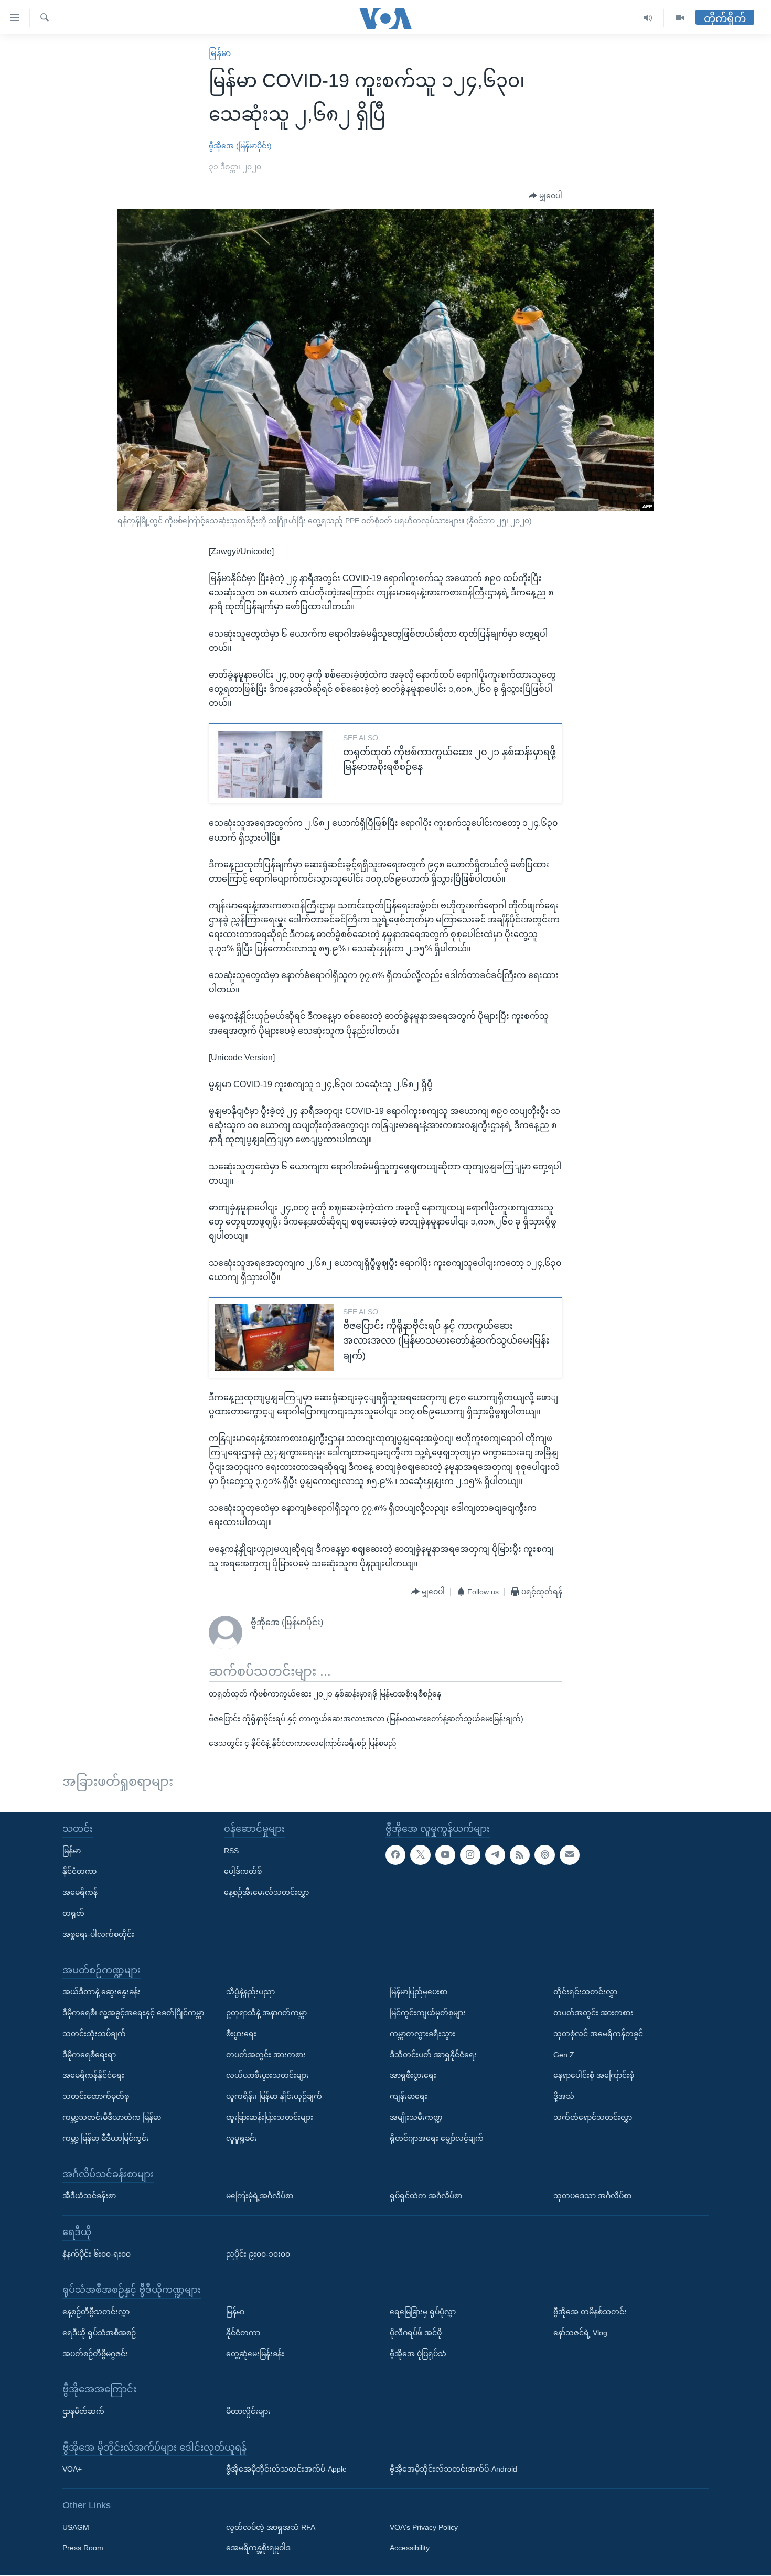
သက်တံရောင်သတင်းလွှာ (593, 2117)
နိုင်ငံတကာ (79, 1872)
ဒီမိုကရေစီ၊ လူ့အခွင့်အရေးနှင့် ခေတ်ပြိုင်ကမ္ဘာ (133, 2013)
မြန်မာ (220, 53)
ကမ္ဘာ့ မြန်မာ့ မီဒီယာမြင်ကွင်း (106, 2138)
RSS (231, 1851)
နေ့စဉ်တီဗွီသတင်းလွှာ (96, 2312)
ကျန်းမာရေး (409, 2096)
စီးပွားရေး (241, 2034)
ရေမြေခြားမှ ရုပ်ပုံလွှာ (423, 2312)
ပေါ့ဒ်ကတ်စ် (243, 1872)
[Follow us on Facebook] (395, 1855)
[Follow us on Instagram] (470, 1855)
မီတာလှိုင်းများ (248, 2411)
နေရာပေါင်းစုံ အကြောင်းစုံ (594, 2076)
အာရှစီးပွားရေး (413, 2076)
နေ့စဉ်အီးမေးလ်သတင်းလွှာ (266, 1893)
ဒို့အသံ (564, 2096)
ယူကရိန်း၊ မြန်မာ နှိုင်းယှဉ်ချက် (274, 2096)
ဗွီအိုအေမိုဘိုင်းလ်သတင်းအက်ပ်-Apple (286, 2470)
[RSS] (520, 1855)
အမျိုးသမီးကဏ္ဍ (416, 2117)
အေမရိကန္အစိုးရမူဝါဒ (258, 2548)
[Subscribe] (570, 1855)
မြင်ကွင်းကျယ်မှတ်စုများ (428, 2013)
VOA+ (72, 2470)
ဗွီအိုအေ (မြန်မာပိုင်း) (240, 146)
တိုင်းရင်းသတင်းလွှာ (585, 1992)
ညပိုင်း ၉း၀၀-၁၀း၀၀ (258, 2254)
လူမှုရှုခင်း (242, 2138)
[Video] (680, 18)
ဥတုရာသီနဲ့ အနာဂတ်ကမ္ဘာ (266, 2013)
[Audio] (648, 18)
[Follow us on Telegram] (495, 1855)
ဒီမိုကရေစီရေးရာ (89, 2055)
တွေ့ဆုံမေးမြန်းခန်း (255, 2354)
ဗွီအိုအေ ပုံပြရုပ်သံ (418, 2354)
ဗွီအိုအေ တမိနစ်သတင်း (590, 2312)
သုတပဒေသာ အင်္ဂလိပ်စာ (592, 2196)
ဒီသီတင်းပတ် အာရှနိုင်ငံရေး (433, 2055)
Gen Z (564, 2055)
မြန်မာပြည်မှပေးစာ (419, 1992)
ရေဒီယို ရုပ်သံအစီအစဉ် (99, 2333)
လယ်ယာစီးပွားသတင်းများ (267, 2076)
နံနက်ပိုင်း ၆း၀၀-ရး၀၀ (97, 2254)
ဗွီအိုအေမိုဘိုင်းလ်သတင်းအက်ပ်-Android (453, 2470)
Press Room (83, 2548)
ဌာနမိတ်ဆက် (83, 2411)
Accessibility (410, 2548)
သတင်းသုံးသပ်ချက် (94, 2034)
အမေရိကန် (80, 1893)
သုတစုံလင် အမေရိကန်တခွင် (598, 2034)
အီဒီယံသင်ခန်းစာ (89, 2196)
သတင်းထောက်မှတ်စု (96, 2096)
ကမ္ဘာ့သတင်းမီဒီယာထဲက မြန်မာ (112, 2117)
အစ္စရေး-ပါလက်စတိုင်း (98, 1934)
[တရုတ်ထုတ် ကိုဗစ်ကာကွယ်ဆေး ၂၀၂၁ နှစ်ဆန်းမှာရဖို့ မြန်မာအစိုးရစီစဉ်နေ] (275, 764)
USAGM (76, 2527)
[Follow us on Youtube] (445, 1855)
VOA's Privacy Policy (424, 2527)
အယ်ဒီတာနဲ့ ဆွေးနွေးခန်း (101, 1992)
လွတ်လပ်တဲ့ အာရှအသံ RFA (271, 2527)
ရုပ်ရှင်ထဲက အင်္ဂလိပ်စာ (426, 2196)
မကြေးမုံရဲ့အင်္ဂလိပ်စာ (260, 2196)
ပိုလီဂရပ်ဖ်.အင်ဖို (416, 2333)
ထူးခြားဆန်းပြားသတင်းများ (270, 2117)
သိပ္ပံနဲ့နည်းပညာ (250, 1992)
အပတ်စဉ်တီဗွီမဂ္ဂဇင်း (95, 2354)
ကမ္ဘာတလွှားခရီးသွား (422, 2034)
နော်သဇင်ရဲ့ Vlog (580, 2333)
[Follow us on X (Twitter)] (420, 1855)
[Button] (545, 196)
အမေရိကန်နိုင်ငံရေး (93, 2076)
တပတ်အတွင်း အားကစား (266, 2055)
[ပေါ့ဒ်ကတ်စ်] (544, 1855)
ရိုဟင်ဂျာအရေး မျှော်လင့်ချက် (437, 2138)
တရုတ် (73, 1913)
